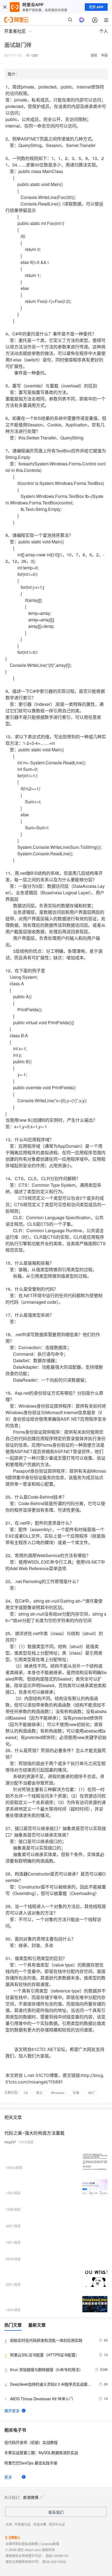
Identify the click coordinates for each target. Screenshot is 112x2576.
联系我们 (56, 2512)
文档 (9, 2524)
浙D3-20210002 (54, 2562)
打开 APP (96, 7)
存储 (76, 2093)
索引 (39, 2093)
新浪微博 (31, 2497)
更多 (8, 2477)
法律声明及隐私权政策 (22, 2544)
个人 (104, 31)
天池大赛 (40, 2524)
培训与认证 (57, 2524)
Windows (58, 2093)
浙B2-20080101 (57, 2556)
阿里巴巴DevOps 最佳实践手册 (31, 2463)
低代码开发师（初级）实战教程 (31, 2442)
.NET (91, 2093)
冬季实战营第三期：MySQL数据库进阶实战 (41, 2453)
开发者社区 (23, 2524)
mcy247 (10, 2142)
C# (26, 2093)
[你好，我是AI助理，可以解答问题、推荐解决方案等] (82, 20)
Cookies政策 (50, 2544)
